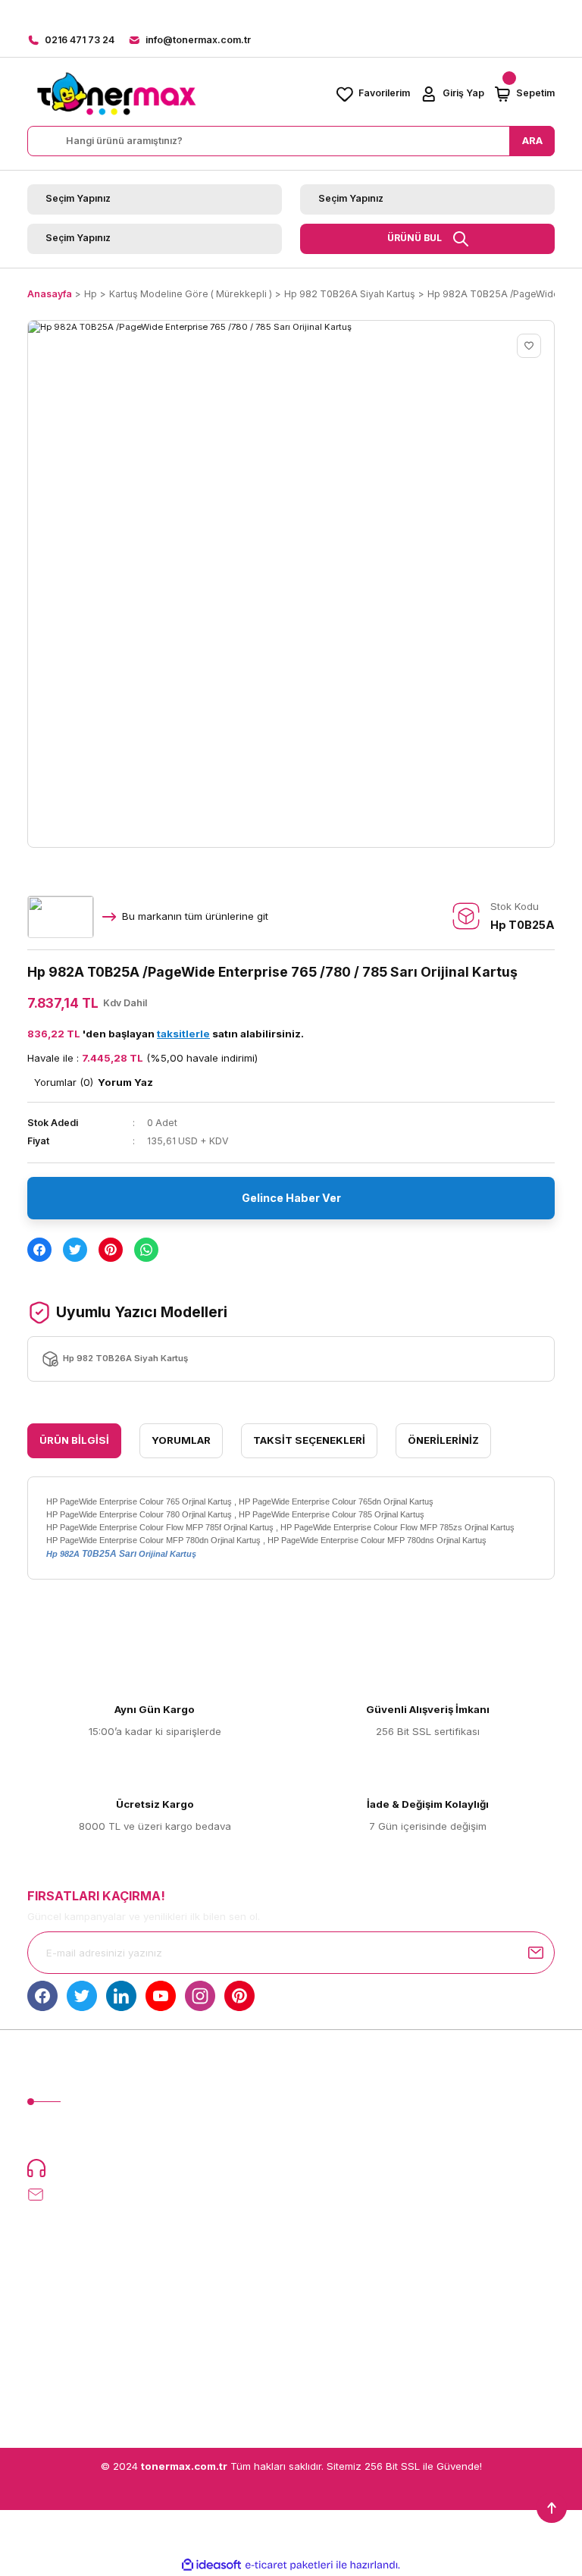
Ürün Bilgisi (74, 1440)
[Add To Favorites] (529, 346)
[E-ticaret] (289, 2565)
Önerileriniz (443, 1440)
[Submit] (536, 1953)
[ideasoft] (211, 2565)
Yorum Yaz (125, 1082)
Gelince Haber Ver (291, 1198)
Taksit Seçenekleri (309, 1440)
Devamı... (219, 2137)
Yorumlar (181, 1440)
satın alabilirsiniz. (230, 1034)
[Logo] (116, 94)
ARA (532, 140)
